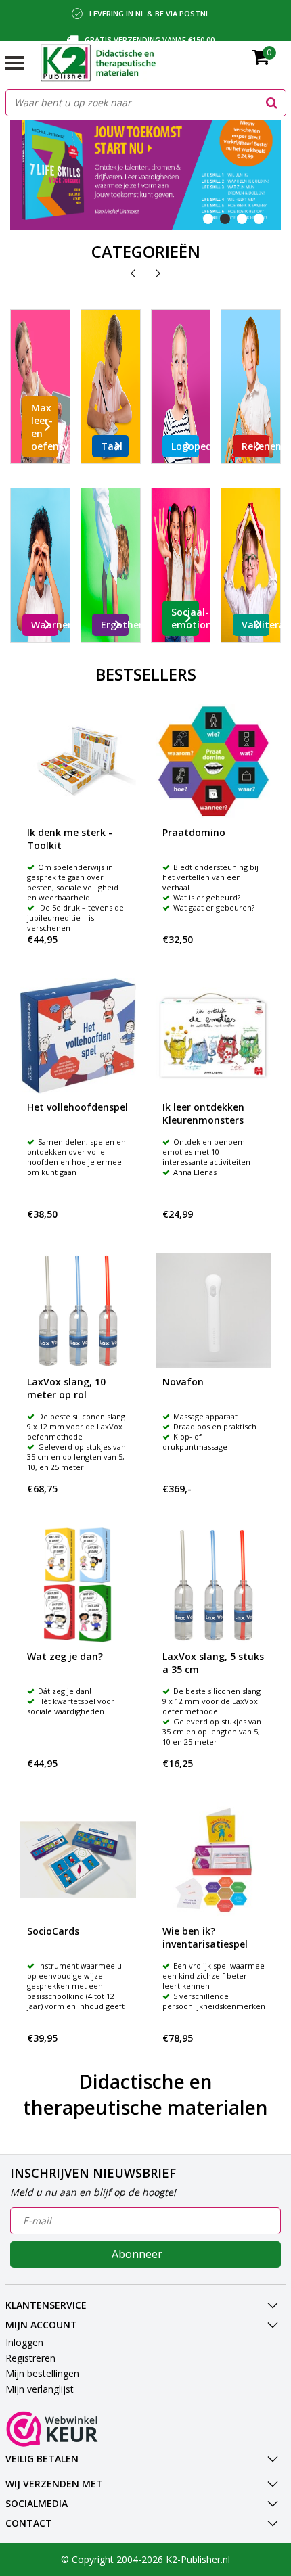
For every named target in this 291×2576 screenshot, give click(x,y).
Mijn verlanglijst (40, 2389)
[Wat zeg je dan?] (78, 1585)
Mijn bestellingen (42, 2373)
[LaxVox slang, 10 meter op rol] (78, 1311)
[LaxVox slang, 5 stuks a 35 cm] (214, 1585)
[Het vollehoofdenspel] (78, 1036)
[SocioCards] (78, 1860)
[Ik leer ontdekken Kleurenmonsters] (214, 1036)
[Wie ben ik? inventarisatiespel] (214, 1860)
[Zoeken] (272, 103)
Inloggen (24, 2342)
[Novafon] (214, 1311)
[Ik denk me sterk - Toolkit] (78, 761)
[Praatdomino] (214, 761)
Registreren (30, 2358)
